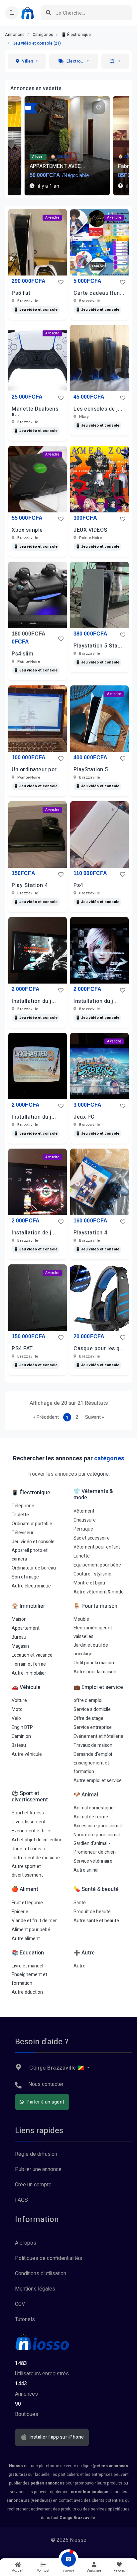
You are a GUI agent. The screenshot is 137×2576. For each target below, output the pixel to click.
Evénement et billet (32, 1831)
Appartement (26, 1628)
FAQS (21, 2200)
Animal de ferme (91, 1817)
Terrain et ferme (29, 1664)
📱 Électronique (76, 35)
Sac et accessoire (92, 1538)
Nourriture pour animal (97, 1835)
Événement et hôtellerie (98, 1736)
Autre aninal (86, 1870)
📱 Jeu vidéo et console (36, 310)
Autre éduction (27, 1992)
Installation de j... (34, 1233)
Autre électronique (31, 1586)
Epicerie (20, 1912)
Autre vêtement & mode (99, 1592)
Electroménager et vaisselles (93, 1632)
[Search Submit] (48, 13)
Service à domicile (92, 1709)
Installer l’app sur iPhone (56, 2437)
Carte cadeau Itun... (99, 293)
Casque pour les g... (99, 1349)
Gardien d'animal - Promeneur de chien (95, 1848)
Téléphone (23, 1506)
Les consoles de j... (98, 409)
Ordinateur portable (32, 1524)
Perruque (83, 1529)
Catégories (43, 35)
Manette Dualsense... (35, 412)
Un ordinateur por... (36, 770)
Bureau (19, 1637)
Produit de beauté (92, 1912)
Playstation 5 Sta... (98, 646)
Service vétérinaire (93, 1861)
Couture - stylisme (92, 1574)
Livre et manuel (27, 1966)
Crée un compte (33, 2185)
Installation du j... (34, 1001)
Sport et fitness (28, 1813)
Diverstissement (29, 1822)
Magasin (20, 1646)
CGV (20, 2304)
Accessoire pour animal (98, 1826)
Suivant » (95, 1417)
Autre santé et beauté (96, 1921)
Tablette (20, 1515)
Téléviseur (23, 1533)
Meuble (81, 1619)
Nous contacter (46, 2084)
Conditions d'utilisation (41, 2274)
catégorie (98, 1474)
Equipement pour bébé (97, 1565)
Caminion (21, 1736)
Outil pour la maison (94, 1663)
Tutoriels (25, 2319)
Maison (19, 1619)
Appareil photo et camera (30, 1555)
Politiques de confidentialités (49, 2258)
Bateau (19, 1745)
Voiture (19, 1700)
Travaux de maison (93, 1745)
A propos (26, 2243)
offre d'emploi (88, 1700)
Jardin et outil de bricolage (91, 1650)
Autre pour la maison (95, 1672)
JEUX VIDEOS (90, 530)
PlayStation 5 (91, 770)
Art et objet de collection (37, 1840)
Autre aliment (26, 1939)
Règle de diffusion (36, 2154)
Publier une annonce (38, 2169)
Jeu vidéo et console (33, 1542)
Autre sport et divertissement (27, 1871)
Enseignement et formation (91, 1767)
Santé (80, 1903)
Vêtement (84, 1511)
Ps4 (78, 885)
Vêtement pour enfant (97, 1547)
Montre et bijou (89, 1583)
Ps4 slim (22, 654)
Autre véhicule (27, 1754)
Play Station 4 (30, 885)
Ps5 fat (21, 293)
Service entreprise (93, 1727)
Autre (79, 1966)
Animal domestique (94, 1808)
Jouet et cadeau (28, 1849)
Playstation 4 (90, 1233)
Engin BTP (22, 1727)
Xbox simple (27, 530)
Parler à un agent (45, 2102)
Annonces (15, 35)
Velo (16, 1718)
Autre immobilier (29, 1673)
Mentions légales (35, 2289)
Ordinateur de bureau (34, 1568)
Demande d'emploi (93, 1754)
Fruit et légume (27, 1903)
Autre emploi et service (98, 1781)
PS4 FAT (22, 1349)
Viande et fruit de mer (34, 1921)
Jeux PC (84, 1117)
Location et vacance (32, 1655)
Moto (17, 1709)
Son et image (25, 1577)
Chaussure (85, 1520)
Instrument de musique (36, 1858)
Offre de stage (88, 1718)
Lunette (82, 1556)
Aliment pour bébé (31, 1930)
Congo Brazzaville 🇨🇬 (57, 2068)
